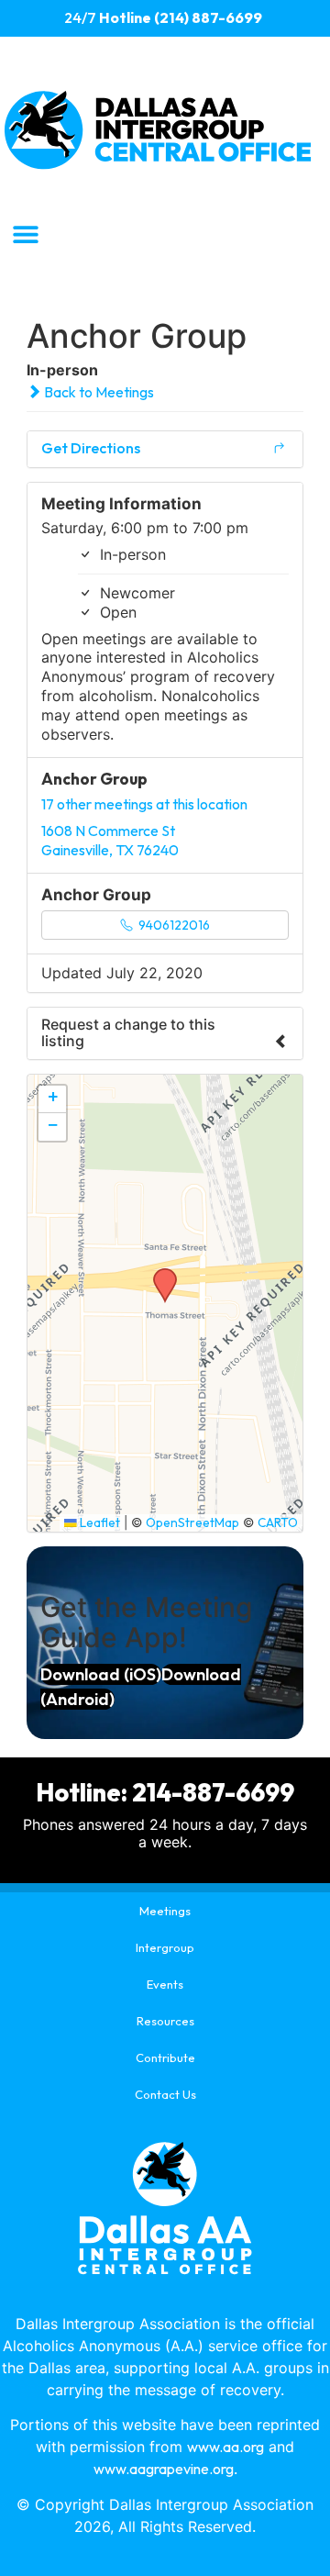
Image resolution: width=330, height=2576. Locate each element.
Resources (165, 2021)
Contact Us (165, 2094)
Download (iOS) (101, 1674)
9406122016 (173, 925)
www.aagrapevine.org (164, 2469)
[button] (25, 234)
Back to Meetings (98, 392)
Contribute (165, 2057)
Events (165, 1984)
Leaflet (99, 1522)
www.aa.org (225, 2447)
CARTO (278, 1522)
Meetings (165, 1911)
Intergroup (165, 1947)
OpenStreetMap (192, 1522)
